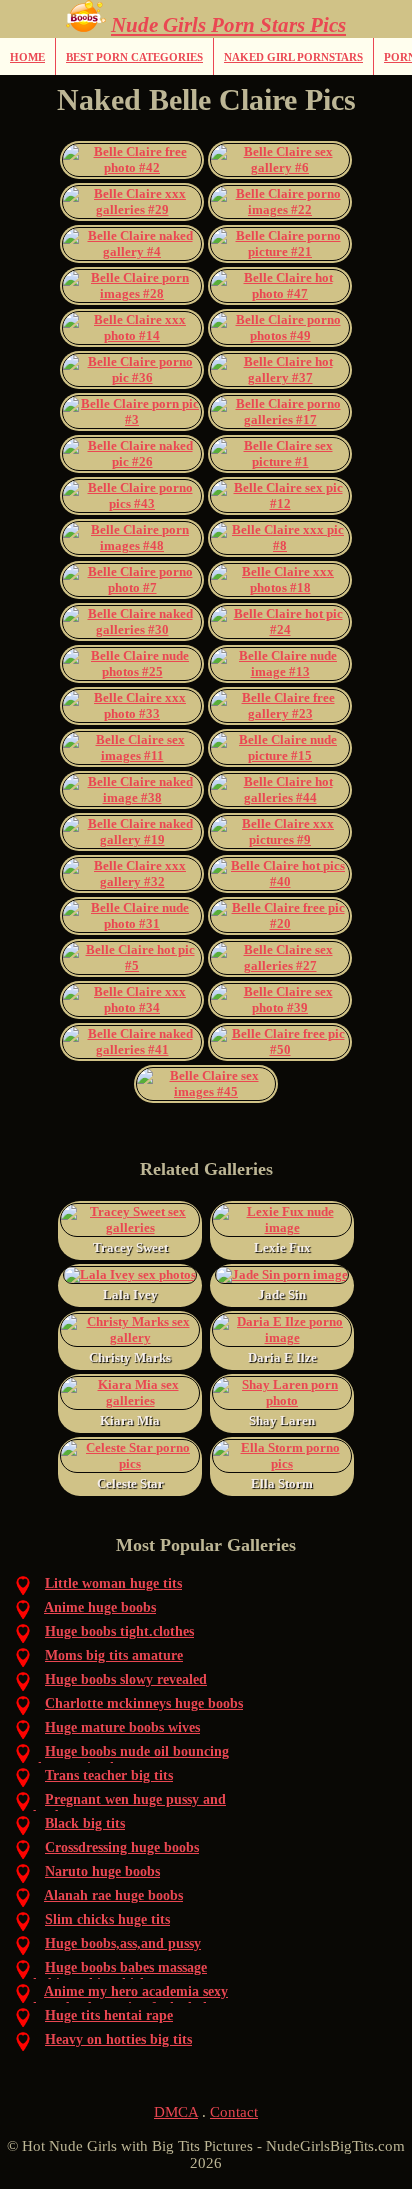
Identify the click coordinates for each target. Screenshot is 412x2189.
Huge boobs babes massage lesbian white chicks (120, 1975)
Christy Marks (130, 1357)
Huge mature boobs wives (122, 1727)
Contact (234, 2112)
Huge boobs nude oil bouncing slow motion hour (131, 1759)
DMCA (176, 2112)
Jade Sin (282, 1294)
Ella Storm (282, 1483)
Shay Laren (282, 1420)
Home (27, 57)
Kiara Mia (130, 1420)
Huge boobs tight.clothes (119, 1631)
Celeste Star (130, 1483)
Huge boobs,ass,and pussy (123, 1943)
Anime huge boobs (100, 1607)
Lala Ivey (130, 1294)
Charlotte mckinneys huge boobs (144, 1703)
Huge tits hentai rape (109, 2015)
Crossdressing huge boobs (122, 1847)
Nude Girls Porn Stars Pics (228, 25)
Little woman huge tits (113, 1583)
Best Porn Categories (134, 57)
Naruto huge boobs (102, 1871)
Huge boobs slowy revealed (126, 1679)
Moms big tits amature (114, 1655)
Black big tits (85, 1823)
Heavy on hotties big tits (118, 2039)
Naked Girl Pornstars (293, 57)
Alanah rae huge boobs (113, 1895)
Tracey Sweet (130, 1247)
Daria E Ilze (282, 1357)
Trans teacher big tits (109, 1775)
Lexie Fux (282, 1247)
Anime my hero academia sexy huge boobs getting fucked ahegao (135, 1999)
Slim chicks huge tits (107, 1919)
